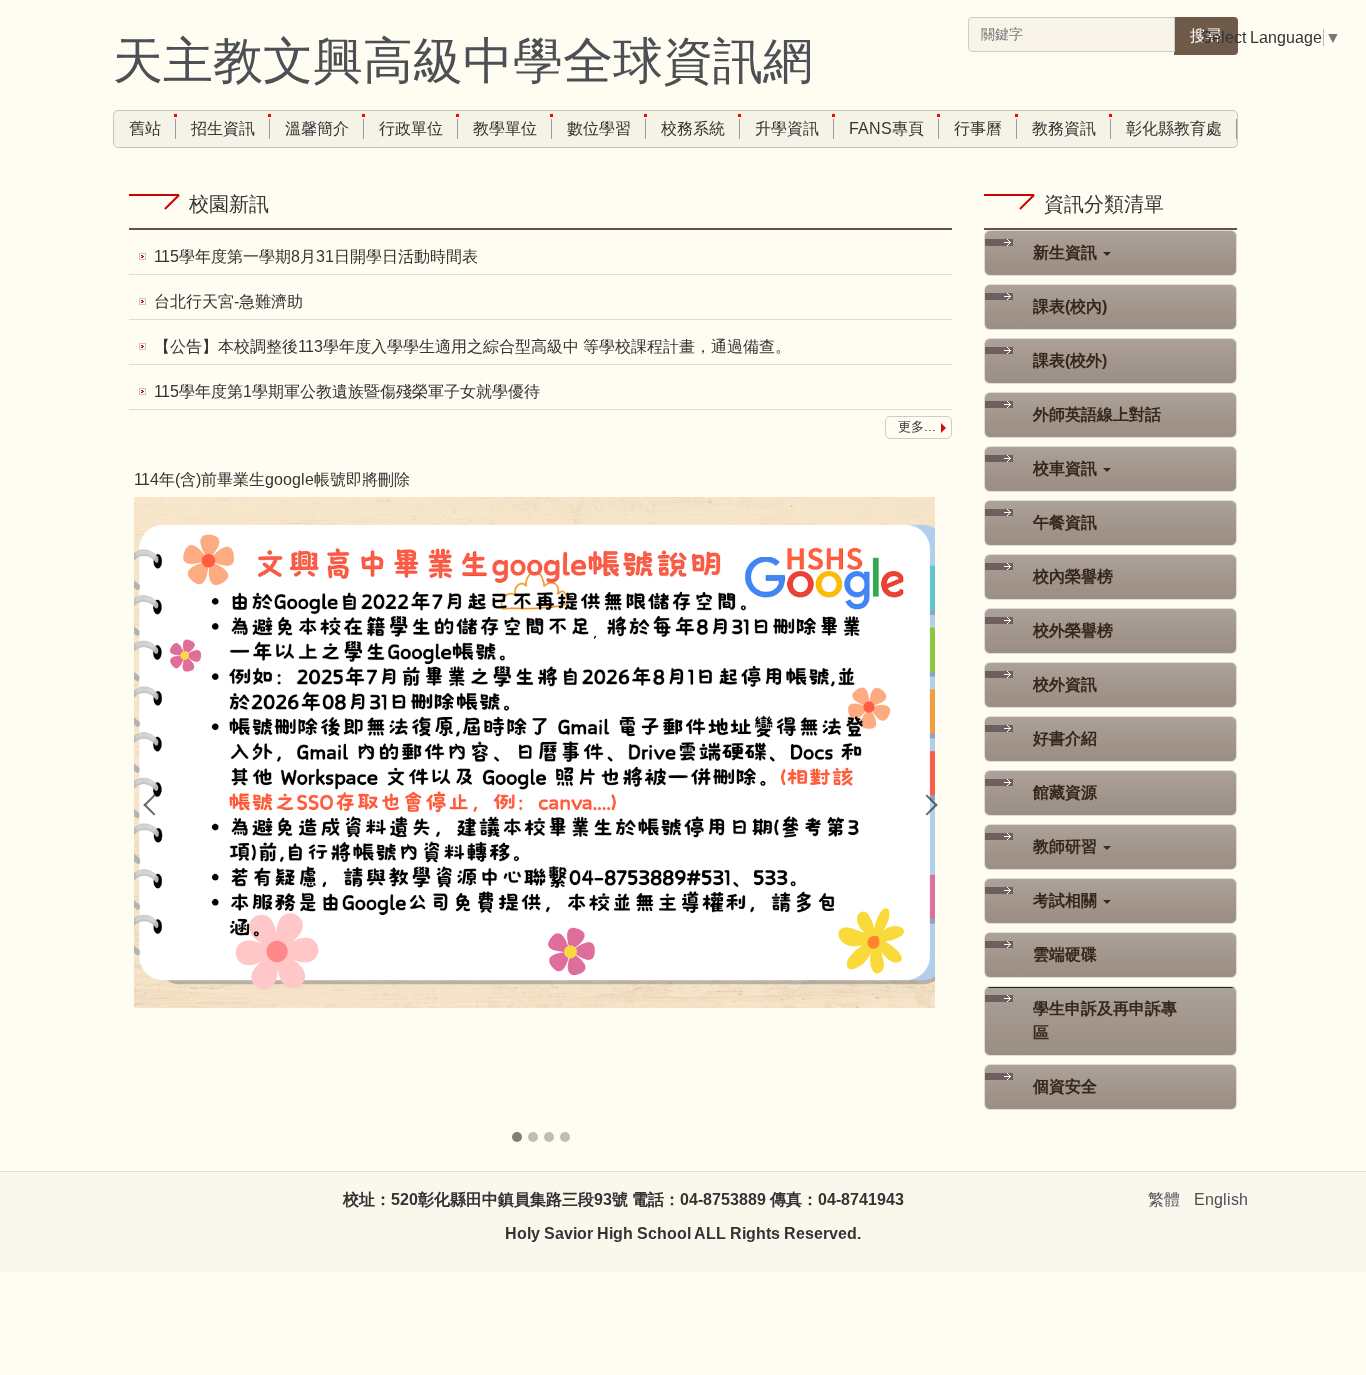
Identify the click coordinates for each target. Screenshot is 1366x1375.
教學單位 (505, 128)
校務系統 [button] (693, 128)
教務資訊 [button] (1064, 128)
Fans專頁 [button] (886, 128)
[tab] (517, 1137)
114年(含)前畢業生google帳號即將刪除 (272, 479)
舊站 (145, 128)
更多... (917, 426)
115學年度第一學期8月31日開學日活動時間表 (316, 256)
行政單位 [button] (411, 128)
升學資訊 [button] (787, 128)
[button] (154, 805)
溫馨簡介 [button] (317, 128)
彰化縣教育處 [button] (1174, 128)
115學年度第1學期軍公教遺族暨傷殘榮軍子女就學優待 (347, 391)
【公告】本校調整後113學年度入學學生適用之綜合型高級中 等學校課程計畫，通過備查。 (472, 346)
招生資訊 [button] (223, 128)
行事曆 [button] (978, 128)
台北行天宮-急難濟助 (228, 301)
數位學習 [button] (599, 128)
